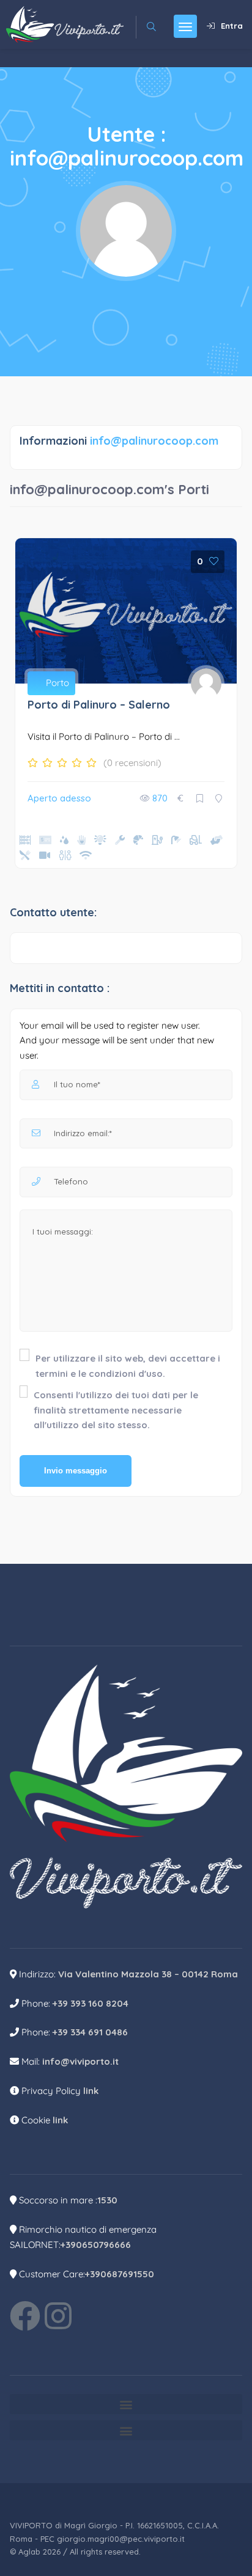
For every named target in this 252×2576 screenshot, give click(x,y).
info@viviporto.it (80, 2061)
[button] (126, 2404)
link (91, 2091)
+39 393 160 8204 (91, 2003)
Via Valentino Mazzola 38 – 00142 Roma (148, 1974)
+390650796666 (96, 2245)
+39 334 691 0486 (90, 2032)
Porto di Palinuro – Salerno (99, 705)
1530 (107, 2200)
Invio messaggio (76, 1471)
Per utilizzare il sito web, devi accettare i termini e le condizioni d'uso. (128, 1366)
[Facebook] (25, 2316)
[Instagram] (58, 2316)
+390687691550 (120, 2274)
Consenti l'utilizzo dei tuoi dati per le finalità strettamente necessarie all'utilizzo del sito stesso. (116, 1410)
